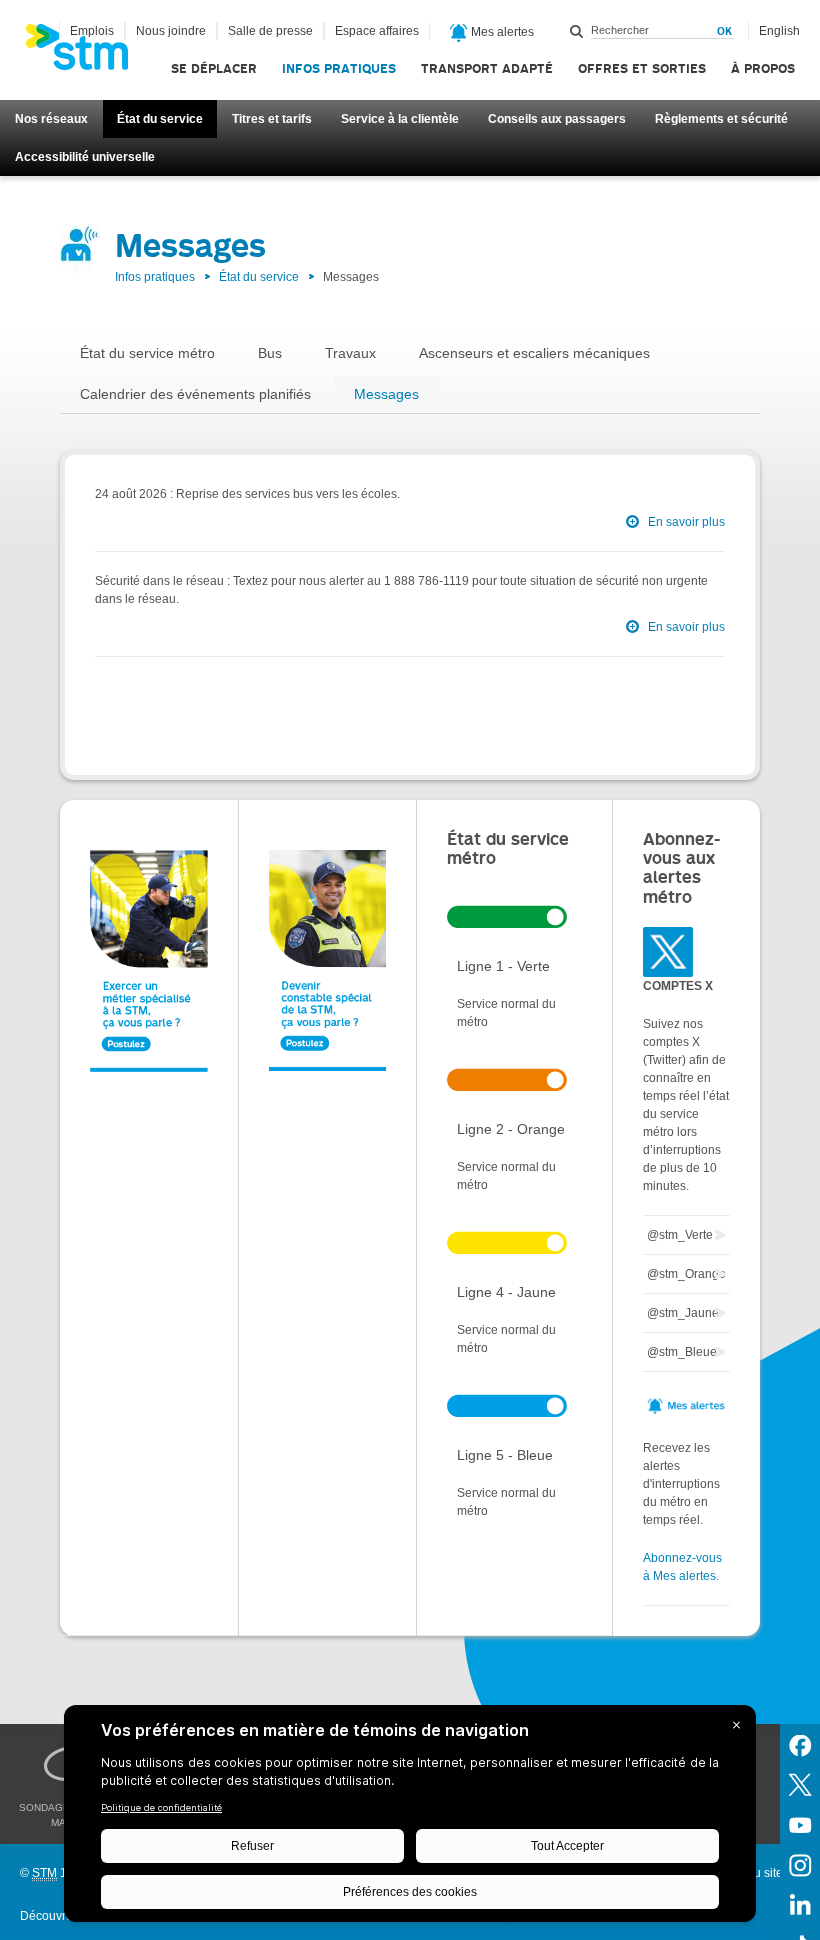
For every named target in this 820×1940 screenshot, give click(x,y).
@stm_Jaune (683, 1313)
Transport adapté (487, 68)
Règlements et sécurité (721, 119)
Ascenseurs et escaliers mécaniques (534, 353)
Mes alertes (501, 32)
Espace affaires (377, 31)
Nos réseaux (51, 119)
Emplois (92, 31)
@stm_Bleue (682, 1352)
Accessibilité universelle (85, 157)
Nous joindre (171, 31)
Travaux (350, 353)
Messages (386, 394)
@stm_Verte (680, 1235)
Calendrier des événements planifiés (195, 394)
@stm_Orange (686, 1274)
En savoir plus (686, 522)
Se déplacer (214, 68)
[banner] (87, 53)
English (779, 31)
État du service (160, 119)
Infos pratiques (339, 68)
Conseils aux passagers (557, 119)
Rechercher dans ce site (577, 31)
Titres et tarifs (272, 119)
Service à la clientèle (400, 119)
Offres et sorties (642, 68)
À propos (763, 68)
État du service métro (147, 353)
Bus (270, 353)
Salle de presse (270, 31)
